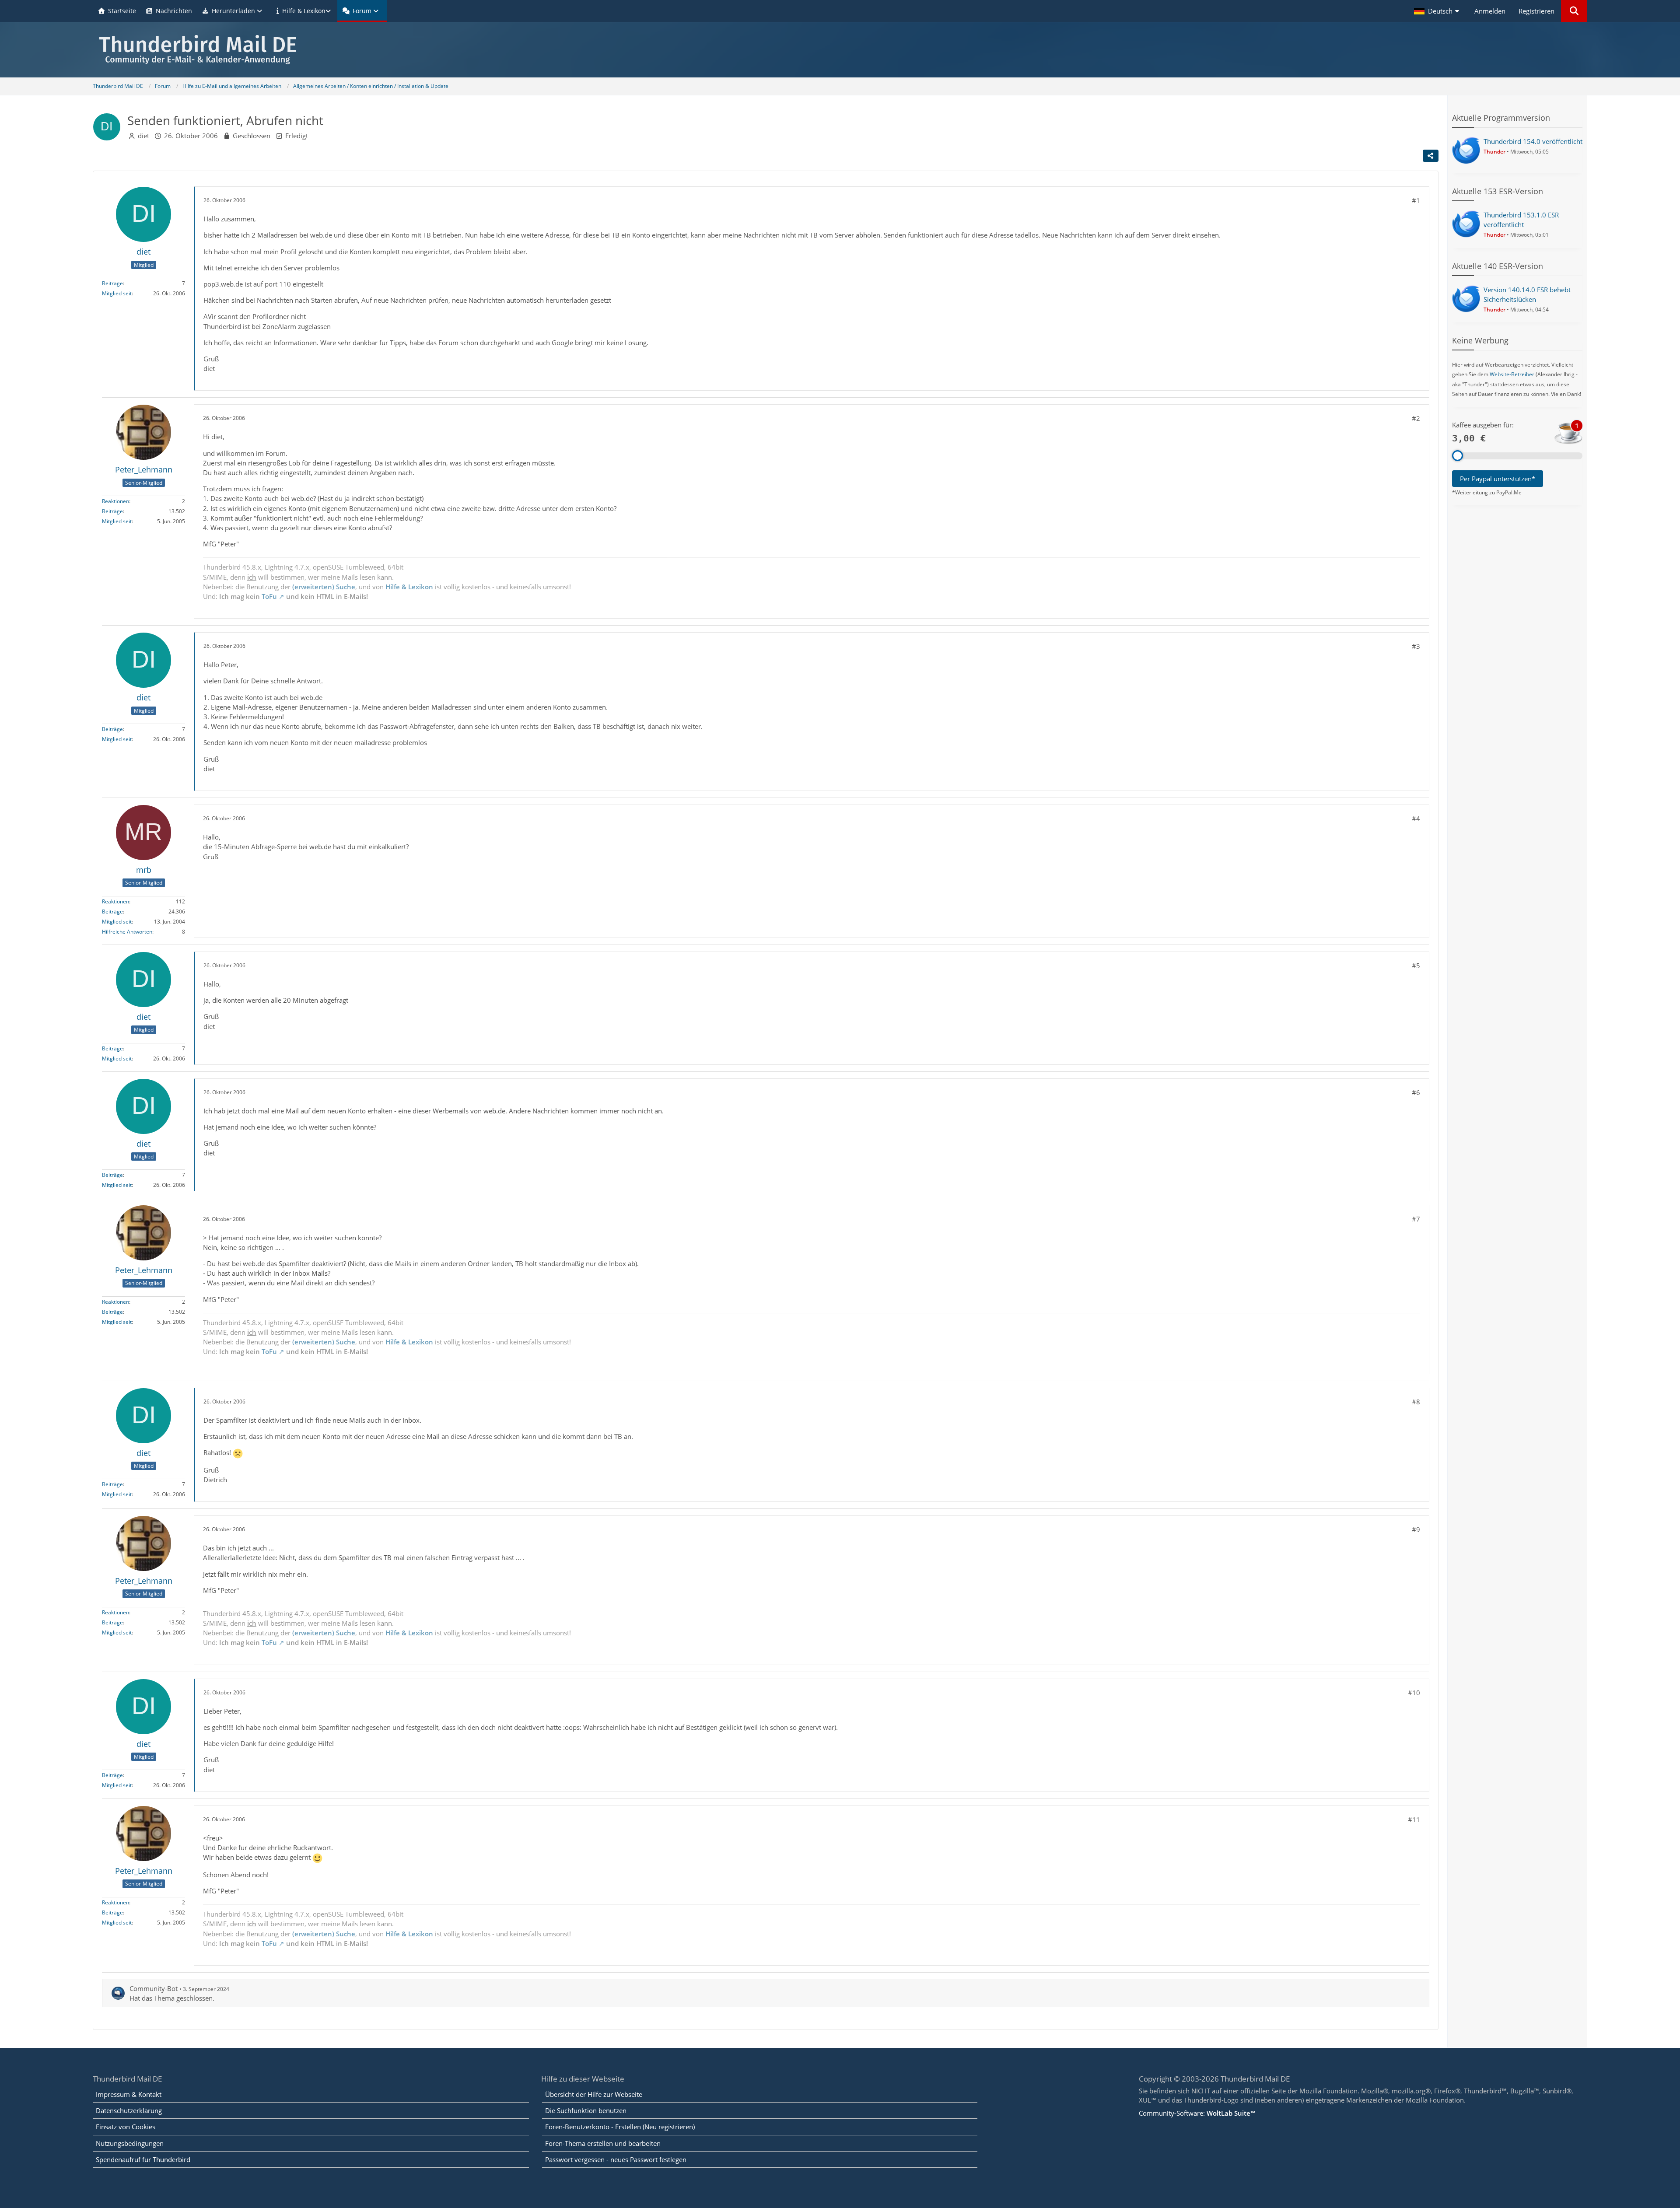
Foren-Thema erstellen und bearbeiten (603, 2143)
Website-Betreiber (1512, 374)
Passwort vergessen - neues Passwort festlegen (616, 2159)
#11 (1414, 1820)
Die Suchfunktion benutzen (586, 2110)
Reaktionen (115, 501)
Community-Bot (154, 1988)
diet (143, 136)
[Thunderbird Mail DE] (840, 50)
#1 (1416, 200)
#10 (1414, 1693)
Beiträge (112, 283)
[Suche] (1574, 11)
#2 (1416, 418)
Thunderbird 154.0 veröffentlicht (1533, 141)
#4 (1416, 819)
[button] (1438, 11)
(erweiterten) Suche (324, 587)
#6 (1416, 1092)
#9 (1416, 1529)
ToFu (269, 596)
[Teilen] (1431, 156)
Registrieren (1536, 11)
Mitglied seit (117, 293)
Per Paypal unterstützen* (1498, 479)
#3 (1416, 646)
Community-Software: (1197, 2113)
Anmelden (1490, 11)
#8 (1416, 1402)
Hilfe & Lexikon (409, 587)
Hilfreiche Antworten (127, 932)
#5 (1416, 966)
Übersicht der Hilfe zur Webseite (594, 2094)
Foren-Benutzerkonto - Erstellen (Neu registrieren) (620, 2127)
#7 (1416, 1219)
